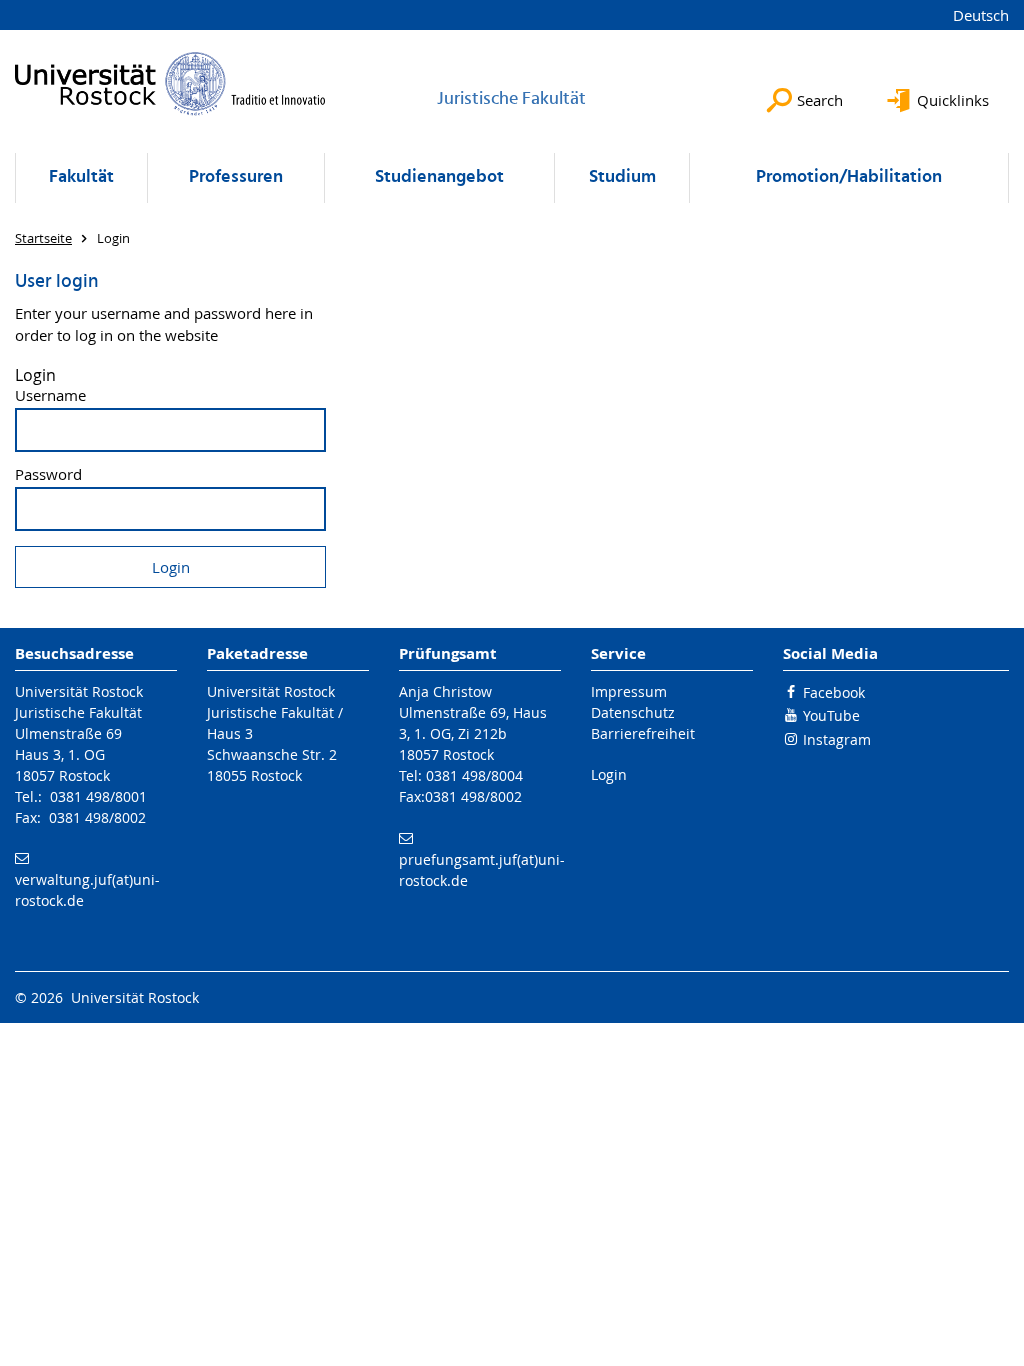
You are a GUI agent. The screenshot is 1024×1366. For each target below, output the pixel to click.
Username (50, 395)
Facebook (834, 692)
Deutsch (981, 15)
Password (48, 474)
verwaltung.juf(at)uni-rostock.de (87, 890)
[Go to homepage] (170, 83)
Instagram (837, 739)
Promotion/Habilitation (849, 177)
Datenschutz (633, 712)
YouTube (831, 715)
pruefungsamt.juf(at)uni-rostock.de (482, 870)
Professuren (236, 177)
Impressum (629, 691)
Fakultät (81, 177)
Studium (622, 177)
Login (609, 774)
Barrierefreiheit (643, 733)
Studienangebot (439, 177)
